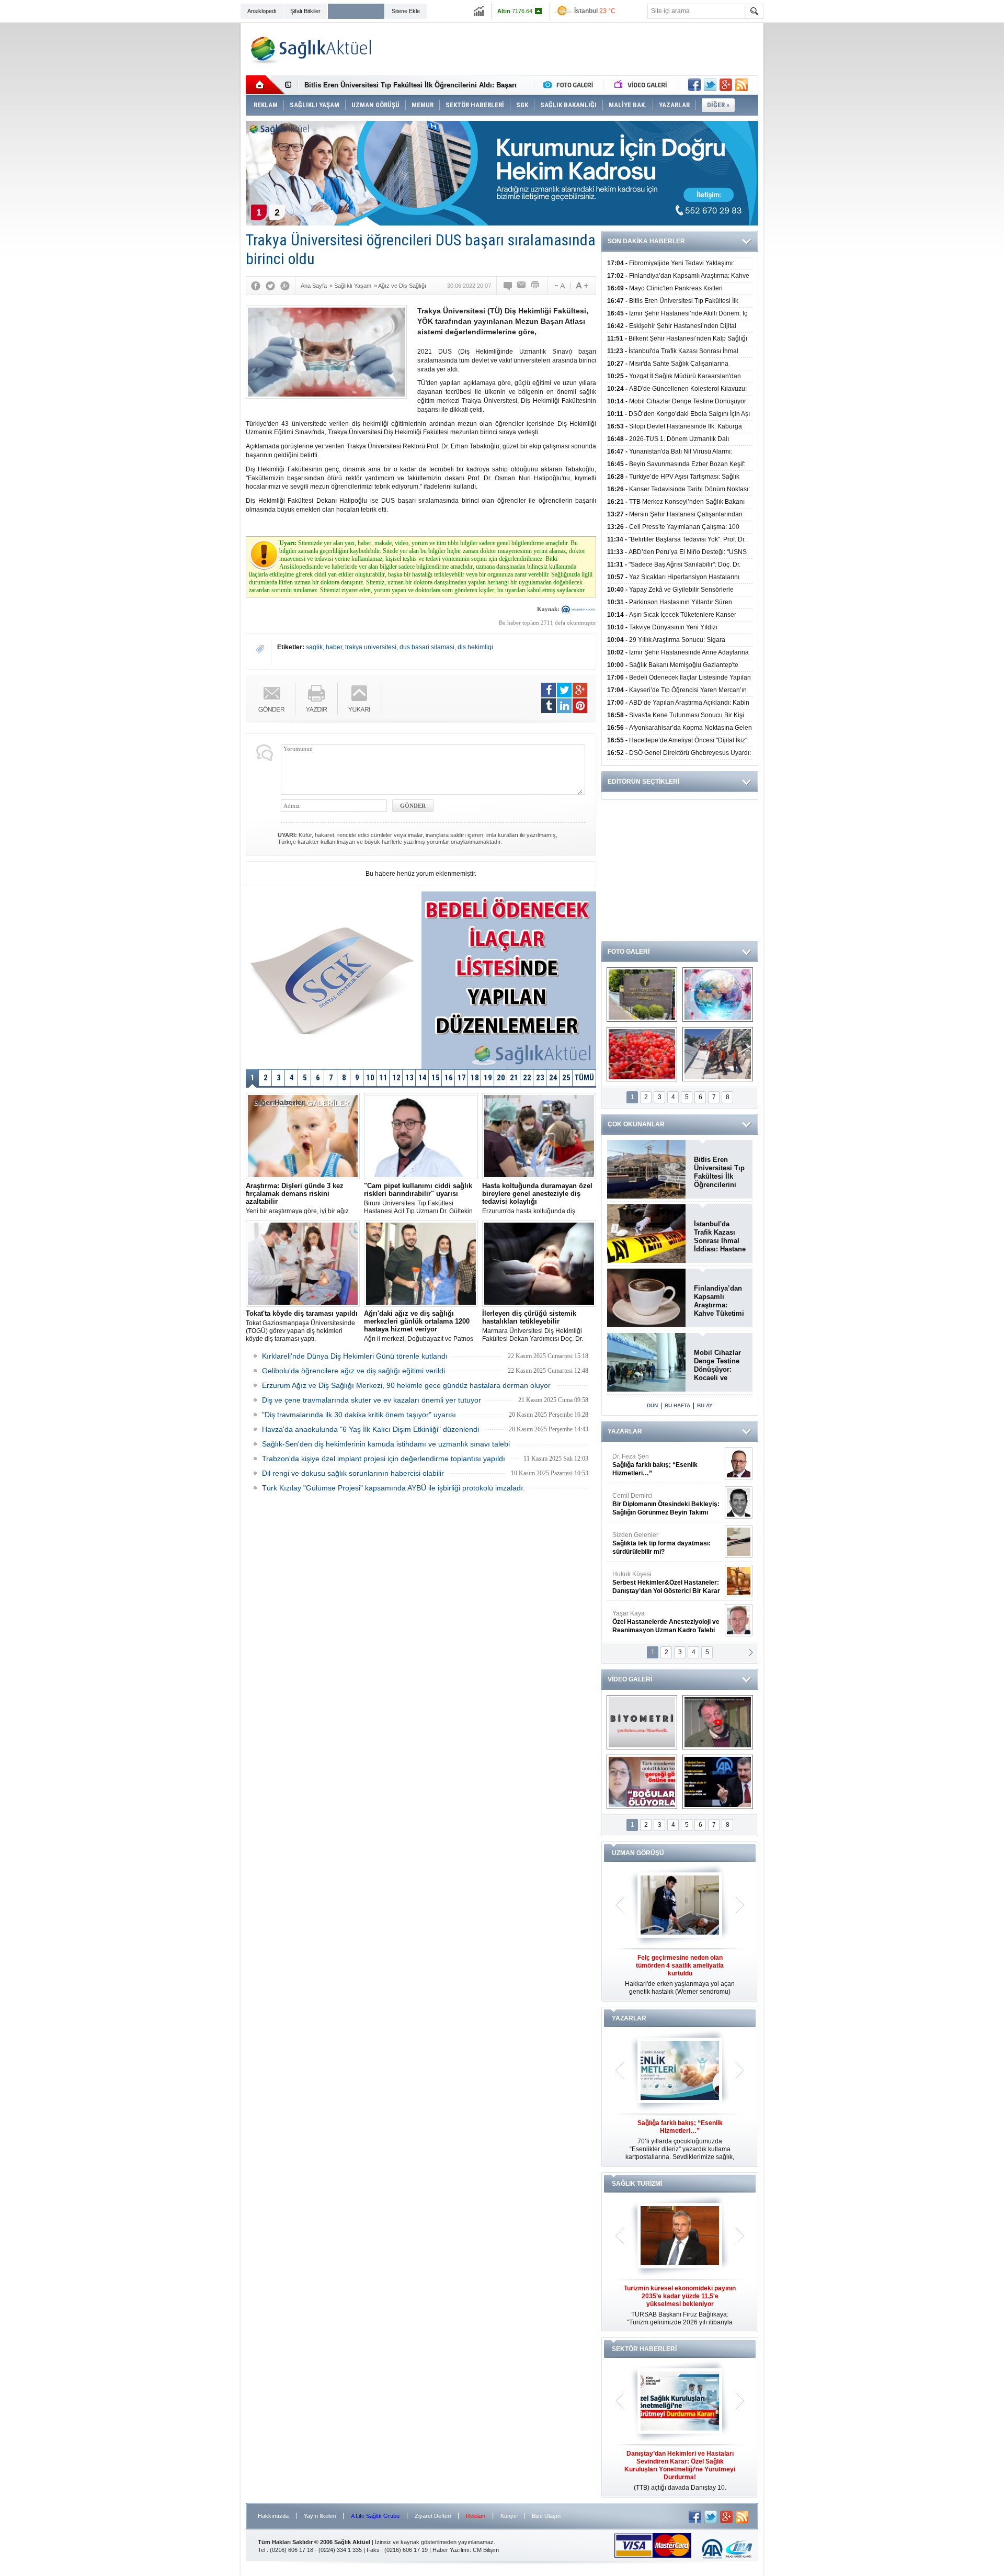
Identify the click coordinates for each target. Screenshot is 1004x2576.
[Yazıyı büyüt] (582, 286)
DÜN (652, 1405)
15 (436, 1078)
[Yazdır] (535, 286)
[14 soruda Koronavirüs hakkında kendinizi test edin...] (718, 995)
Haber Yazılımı (451, 2550)
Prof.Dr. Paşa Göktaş (654, 1622)
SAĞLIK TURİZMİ (637, 2184)
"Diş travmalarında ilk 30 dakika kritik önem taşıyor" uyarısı (359, 1415)
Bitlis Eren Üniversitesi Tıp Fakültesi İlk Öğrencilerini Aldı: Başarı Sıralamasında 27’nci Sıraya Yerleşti (719, 1172)
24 (553, 1078)
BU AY (705, 1405)
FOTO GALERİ (629, 952)
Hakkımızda (273, 2516)
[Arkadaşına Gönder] (522, 286)
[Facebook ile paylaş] (694, 85)
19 (488, 1078)
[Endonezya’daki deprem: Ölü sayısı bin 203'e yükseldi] (718, 1054)
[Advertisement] (191, 184)
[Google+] (285, 286)
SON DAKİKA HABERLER (646, 241)
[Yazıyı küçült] (559, 286)
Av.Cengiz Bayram (659, 1504)
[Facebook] (256, 286)
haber (334, 647)
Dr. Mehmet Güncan (667, 1465)
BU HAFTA (677, 1405)
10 (370, 1078)
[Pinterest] (580, 706)
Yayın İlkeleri (320, 2516)
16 (449, 1078)
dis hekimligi (475, 647)
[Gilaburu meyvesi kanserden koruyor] (642, 1054)
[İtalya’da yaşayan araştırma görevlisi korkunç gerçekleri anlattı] (642, 1782)
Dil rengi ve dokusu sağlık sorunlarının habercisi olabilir (353, 1473)
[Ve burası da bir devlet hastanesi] (642, 995)
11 (383, 1078)
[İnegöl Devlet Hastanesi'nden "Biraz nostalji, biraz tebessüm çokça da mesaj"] (718, 1722)
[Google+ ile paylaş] (726, 85)
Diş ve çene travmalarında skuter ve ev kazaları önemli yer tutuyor (372, 1400)
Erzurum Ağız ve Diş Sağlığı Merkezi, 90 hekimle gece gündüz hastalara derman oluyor (406, 1385)
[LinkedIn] (564, 706)
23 (540, 1078)
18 (475, 1078)
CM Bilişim (486, 2550)
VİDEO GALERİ (630, 1679)
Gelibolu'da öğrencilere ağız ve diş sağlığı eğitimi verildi (353, 1371)
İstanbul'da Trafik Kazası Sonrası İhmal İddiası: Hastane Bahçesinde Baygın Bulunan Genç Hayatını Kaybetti (720, 1237)
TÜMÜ (584, 1078)
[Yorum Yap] (508, 286)
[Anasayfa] (265, 85)
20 (501, 1078)
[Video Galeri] (642, 85)
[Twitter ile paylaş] (710, 85)
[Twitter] (270, 286)
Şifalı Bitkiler (305, 11)
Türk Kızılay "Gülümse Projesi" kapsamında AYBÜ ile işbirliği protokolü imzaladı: (393, 1488)
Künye (509, 2516)
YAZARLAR (625, 1431)
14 (423, 1078)
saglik (314, 647)
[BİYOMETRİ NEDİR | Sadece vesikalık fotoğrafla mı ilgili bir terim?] (642, 1722)
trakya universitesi (371, 647)
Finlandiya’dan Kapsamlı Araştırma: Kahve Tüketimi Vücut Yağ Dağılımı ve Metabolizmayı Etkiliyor (719, 1301)
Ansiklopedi (262, 11)
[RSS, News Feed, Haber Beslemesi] (741, 85)
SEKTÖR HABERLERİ (644, 2349)
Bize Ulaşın (546, 2516)
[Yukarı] (360, 699)
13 (409, 1078)
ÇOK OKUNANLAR (636, 1124)
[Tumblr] (549, 706)
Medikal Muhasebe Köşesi (666, 1543)
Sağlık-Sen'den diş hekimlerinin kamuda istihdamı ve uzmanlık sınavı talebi (386, 1444)
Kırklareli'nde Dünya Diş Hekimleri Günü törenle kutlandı (355, 1356)
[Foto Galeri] (571, 85)
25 (566, 1078)
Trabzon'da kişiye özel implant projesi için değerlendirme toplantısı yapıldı (384, 1459)
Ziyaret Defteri (433, 2516)
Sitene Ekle (406, 11)
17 (462, 1078)
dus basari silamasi (427, 647)
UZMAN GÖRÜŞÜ (638, 1853)
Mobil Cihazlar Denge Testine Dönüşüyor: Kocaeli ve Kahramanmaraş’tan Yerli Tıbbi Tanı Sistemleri (720, 1365)
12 (396, 1078)
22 (527, 1078)
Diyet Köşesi (658, 1578)
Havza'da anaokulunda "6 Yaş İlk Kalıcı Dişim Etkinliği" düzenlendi (370, 1429)
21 (514, 1078)
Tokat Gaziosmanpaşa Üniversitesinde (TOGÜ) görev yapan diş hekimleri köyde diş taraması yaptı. (302, 1326)
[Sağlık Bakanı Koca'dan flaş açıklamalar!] (718, 1782)
